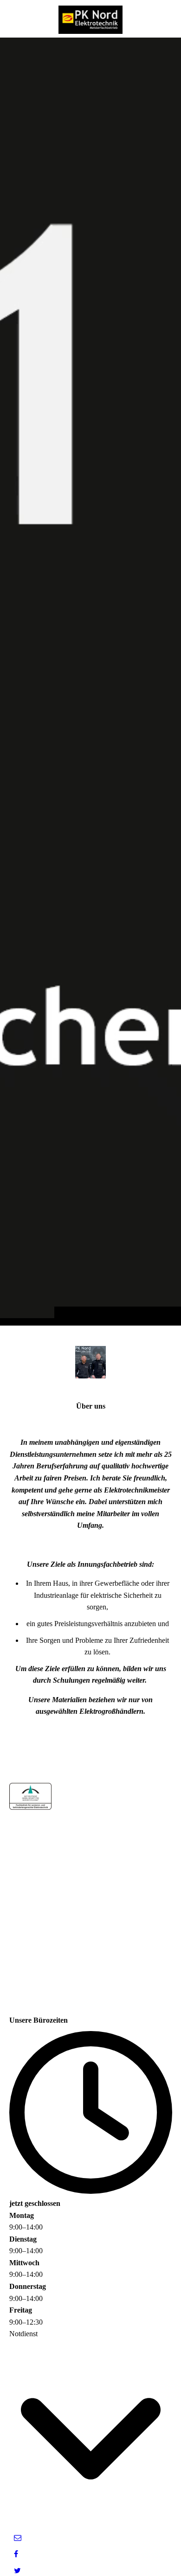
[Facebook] (16, 2554)
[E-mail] (18, 2538)
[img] (90, 681)
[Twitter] (17, 2571)
